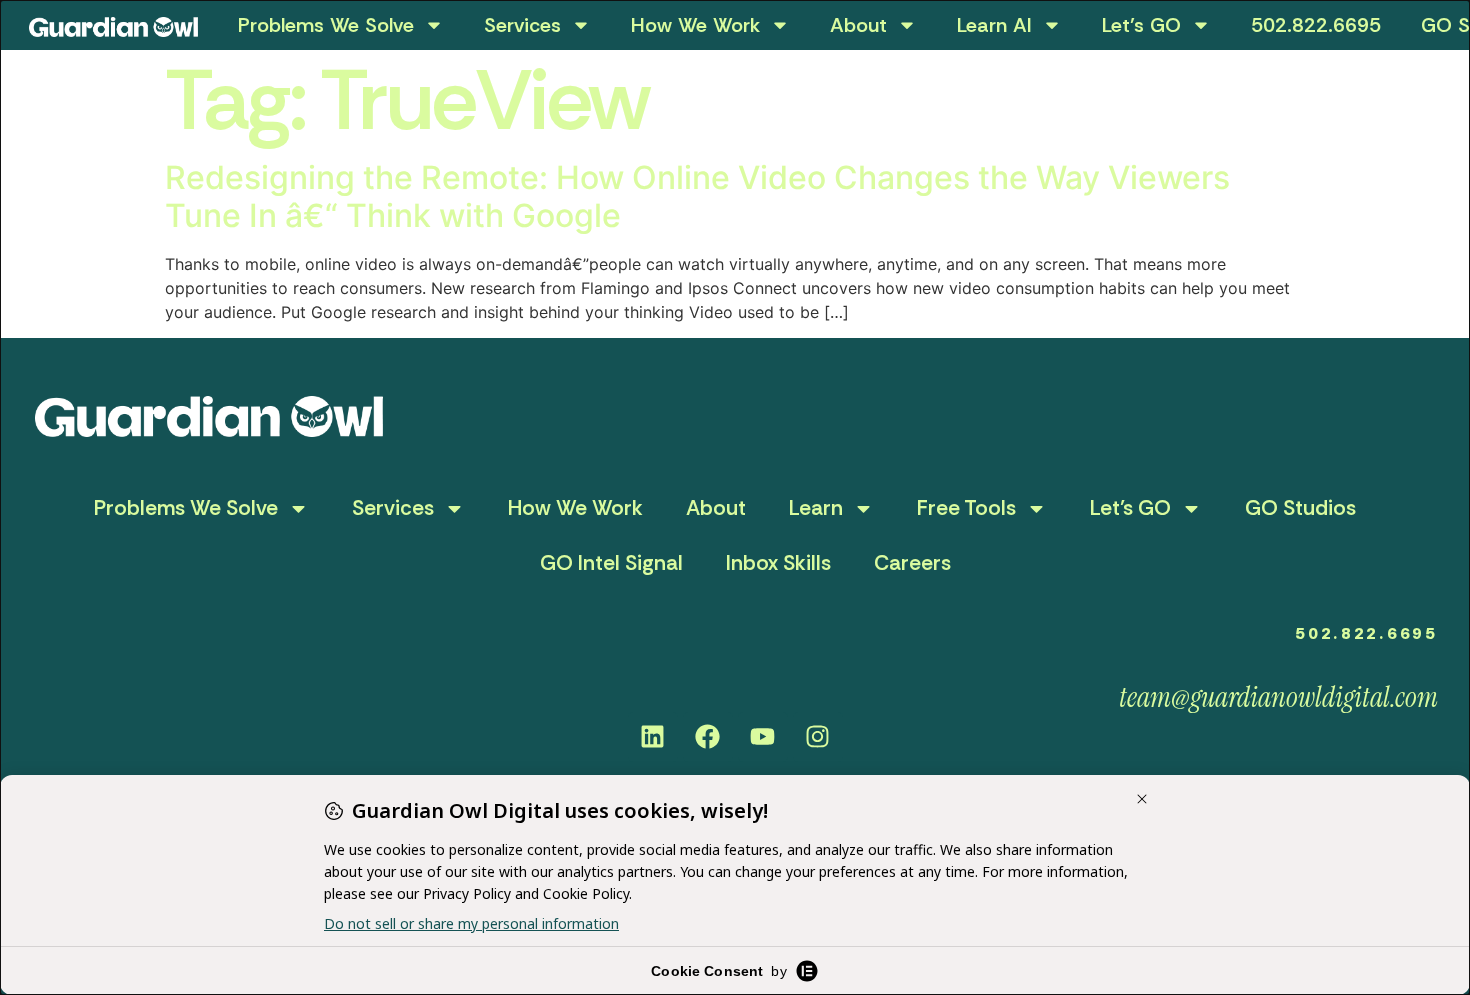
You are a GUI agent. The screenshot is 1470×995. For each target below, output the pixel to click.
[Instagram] (818, 737)
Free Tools (966, 508)
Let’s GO (1141, 25)
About (858, 25)
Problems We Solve (326, 25)
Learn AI (994, 25)
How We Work (695, 25)
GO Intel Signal (611, 563)
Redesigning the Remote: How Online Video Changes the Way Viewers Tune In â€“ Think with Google (697, 196)
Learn (816, 508)
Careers (912, 563)
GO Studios (1300, 508)
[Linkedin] (653, 737)
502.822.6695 (1316, 25)
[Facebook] (708, 737)
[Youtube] (763, 737)
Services (522, 25)
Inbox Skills (778, 563)
